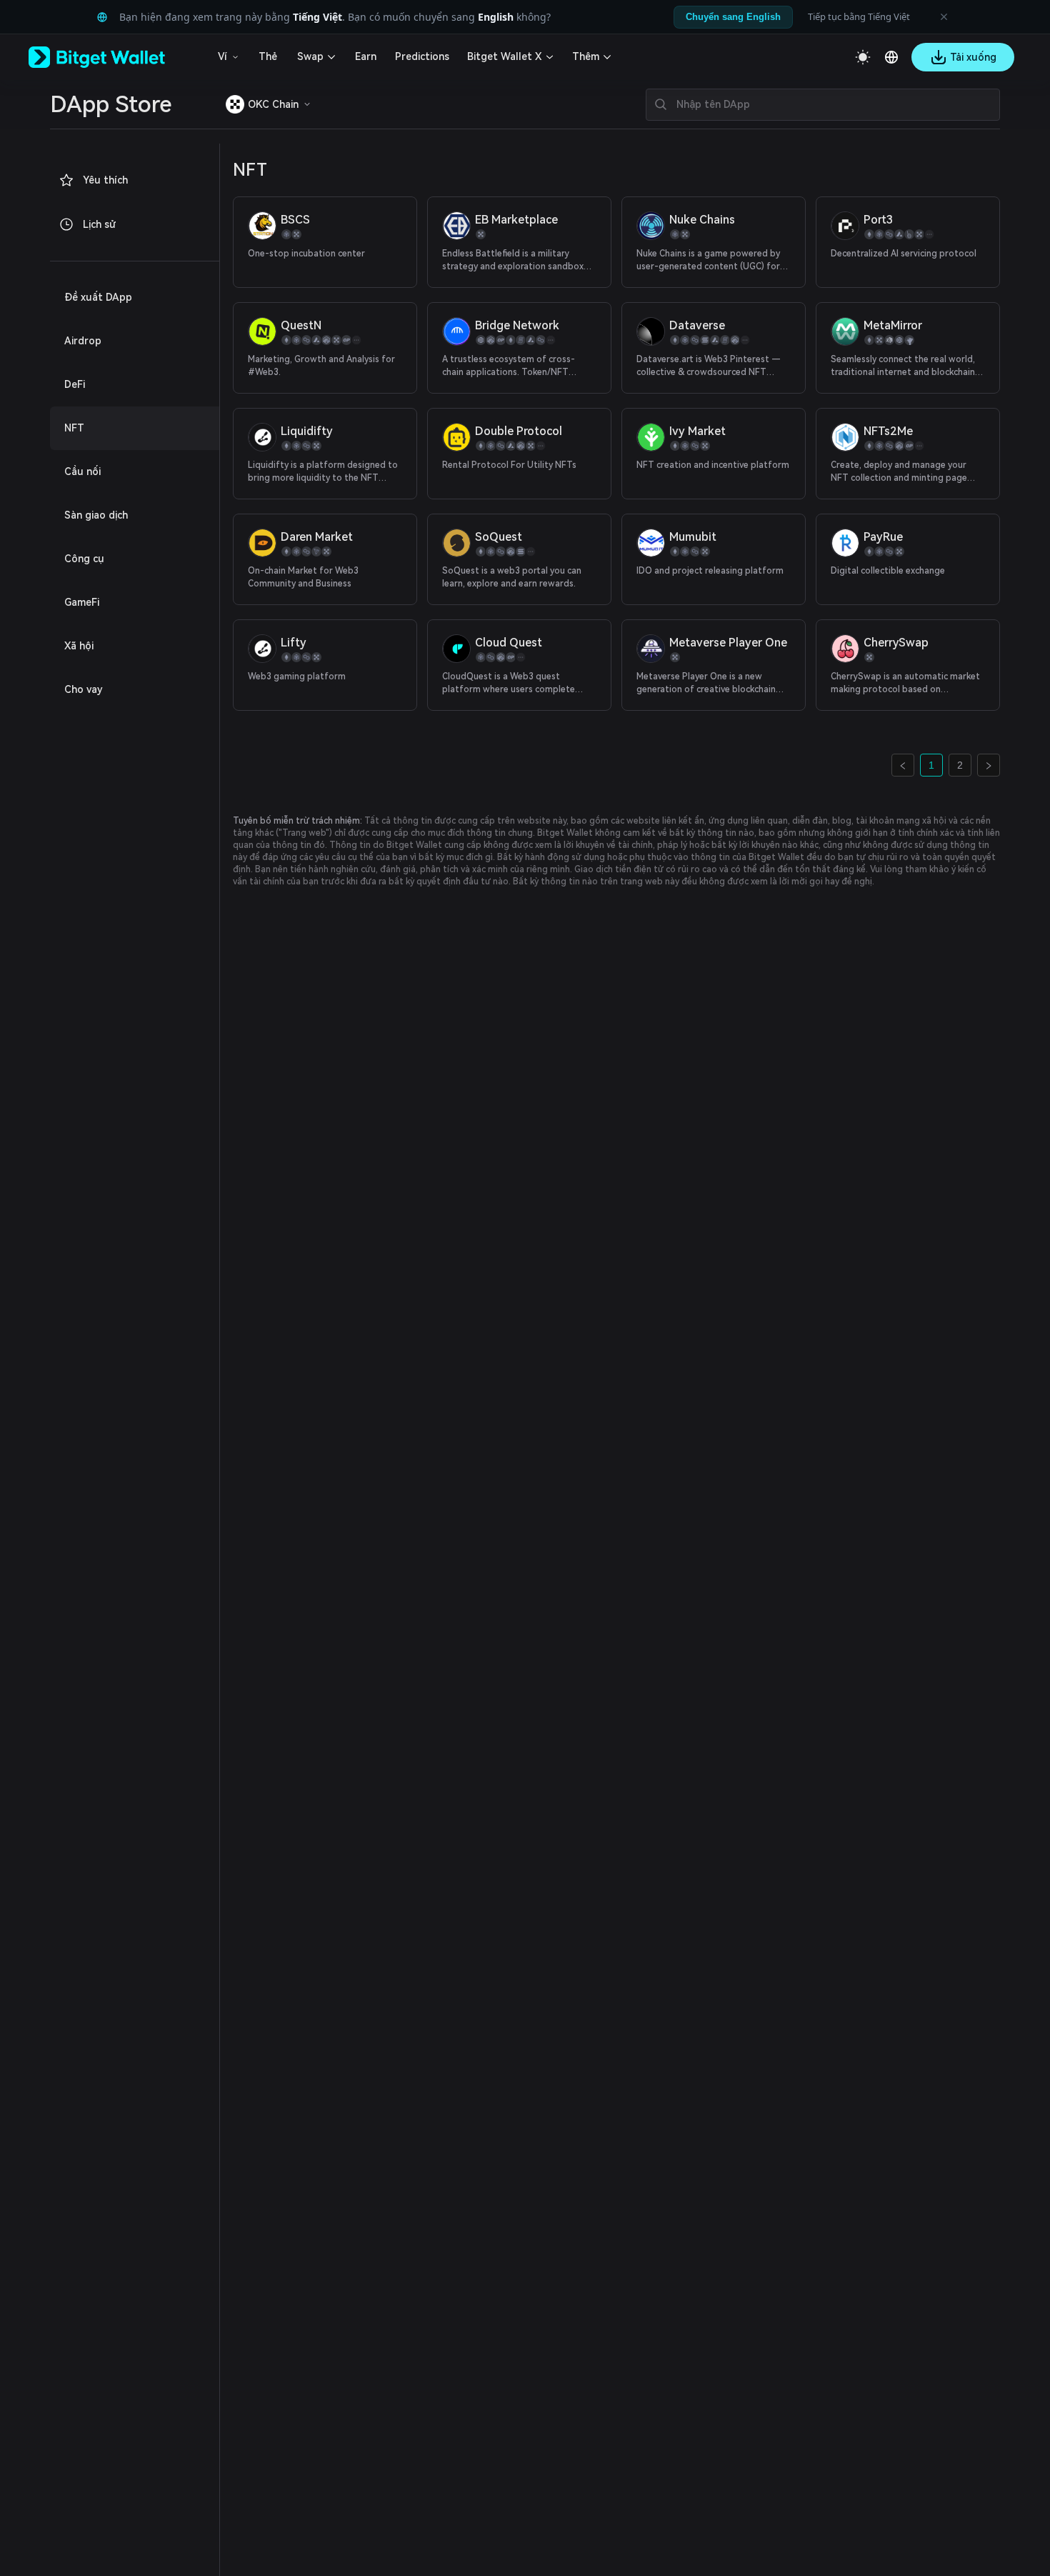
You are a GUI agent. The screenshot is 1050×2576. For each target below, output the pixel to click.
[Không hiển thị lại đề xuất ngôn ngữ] (944, 17)
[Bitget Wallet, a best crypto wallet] (115, 57)
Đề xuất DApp (98, 297)
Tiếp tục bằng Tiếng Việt (859, 16)
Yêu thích (105, 180)
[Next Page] (989, 765)
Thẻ (268, 56)
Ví (222, 56)
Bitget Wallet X (504, 56)
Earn (366, 56)
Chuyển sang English (733, 17)
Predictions (422, 56)
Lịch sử (99, 224)
